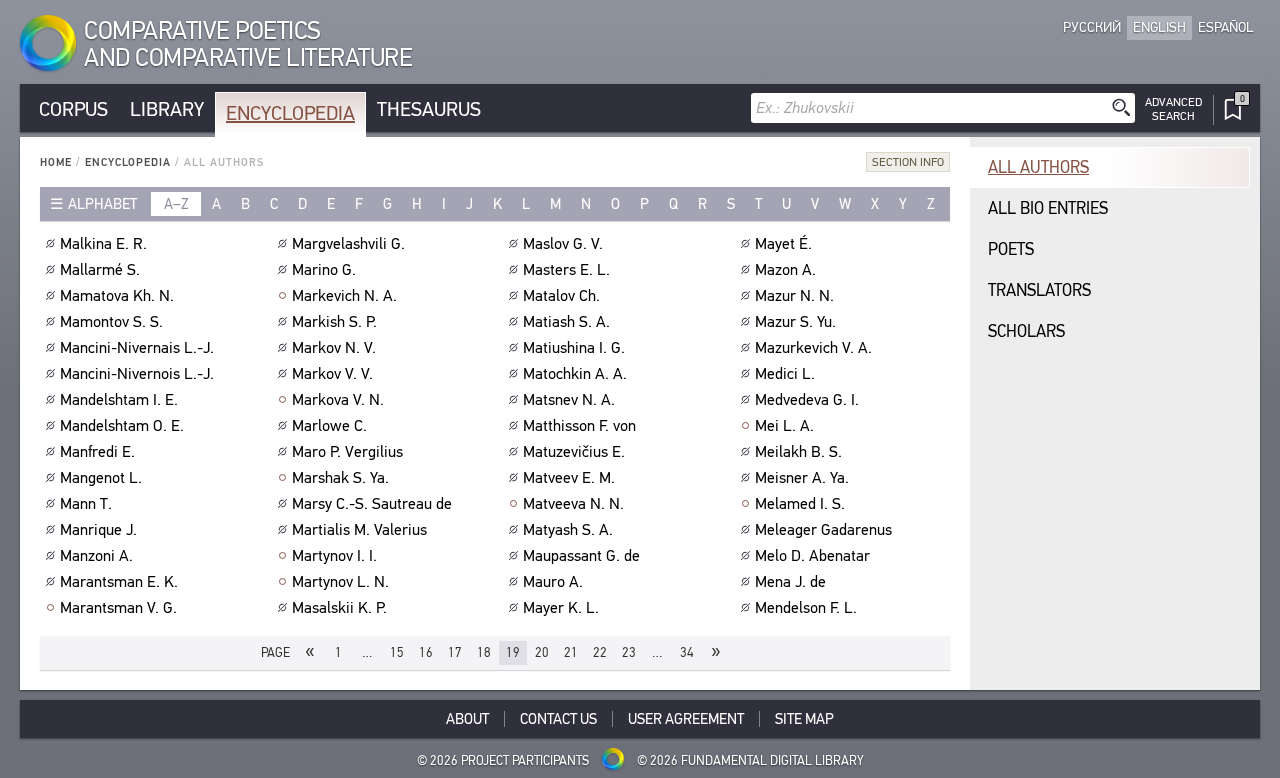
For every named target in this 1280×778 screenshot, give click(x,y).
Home (56, 162)
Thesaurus (429, 109)
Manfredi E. (97, 452)
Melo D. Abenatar (812, 556)
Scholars (1026, 331)
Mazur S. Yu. (795, 322)
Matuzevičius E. (574, 452)
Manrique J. (98, 530)
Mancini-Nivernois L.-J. (137, 374)
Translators (1039, 290)
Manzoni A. (96, 556)
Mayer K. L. (561, 608)
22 (600, 652)
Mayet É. (783, 244)
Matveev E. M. (569, 478)
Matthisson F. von (579, 426)
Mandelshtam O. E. (122, 426)
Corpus (73, 109)
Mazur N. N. (794, 296)
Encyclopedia (290, 113)
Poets (1011, 249)
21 (571, 652)
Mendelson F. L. (806, 608)
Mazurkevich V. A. (813, 348)
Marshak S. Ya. (340, 478)
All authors (1038, 167)
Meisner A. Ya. (802, 478)
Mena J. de (790, 582)
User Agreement (686, 719)
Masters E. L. (566, 270)
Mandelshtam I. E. (119, 400)
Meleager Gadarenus (823, 530)
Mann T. (86, 504)
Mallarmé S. (100, 270)
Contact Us (558, 719)
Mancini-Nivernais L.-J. (137, 348)
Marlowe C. (329, 426)
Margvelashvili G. (348, 244)
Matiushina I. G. (574, 348)
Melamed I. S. (800, 504)
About (467, 719)
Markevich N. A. (344, 296)
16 (426, 652)
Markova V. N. (338, 400)
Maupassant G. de (581, 556)
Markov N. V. (334, 348)
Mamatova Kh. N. (117, 296)
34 (687, 652)
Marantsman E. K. (119, 582)
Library (167, 109)
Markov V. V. (332, 374)
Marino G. (324, 270)
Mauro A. (553, 582)
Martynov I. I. (334, 556)
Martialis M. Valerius (359, 530)
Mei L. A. (784, 426)
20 (542, 652)
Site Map (804, 719)
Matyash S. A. (568, 530)
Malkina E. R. (103, 244)
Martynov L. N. (340, 582)
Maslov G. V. (563, 244)
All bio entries (1048, 208)
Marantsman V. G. (118, 608)
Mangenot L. (101, 478)
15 (397, 652)
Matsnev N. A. (569, 400)
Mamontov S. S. (111, 322)
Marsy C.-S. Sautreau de (372, 504)
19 (513, 652)
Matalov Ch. (561, 296)
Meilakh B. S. (798, 452)
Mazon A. (785, 270)
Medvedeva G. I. (807, 400)
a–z (176, 204)
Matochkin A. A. (575, 374)
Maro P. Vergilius (347, 452)
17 (455, 652)
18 (484, 652)
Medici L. (785, 374)
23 (629, 652)
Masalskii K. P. (339, 608)
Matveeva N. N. (573, 504)
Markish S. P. (334, 322)
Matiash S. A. (566, 322)
